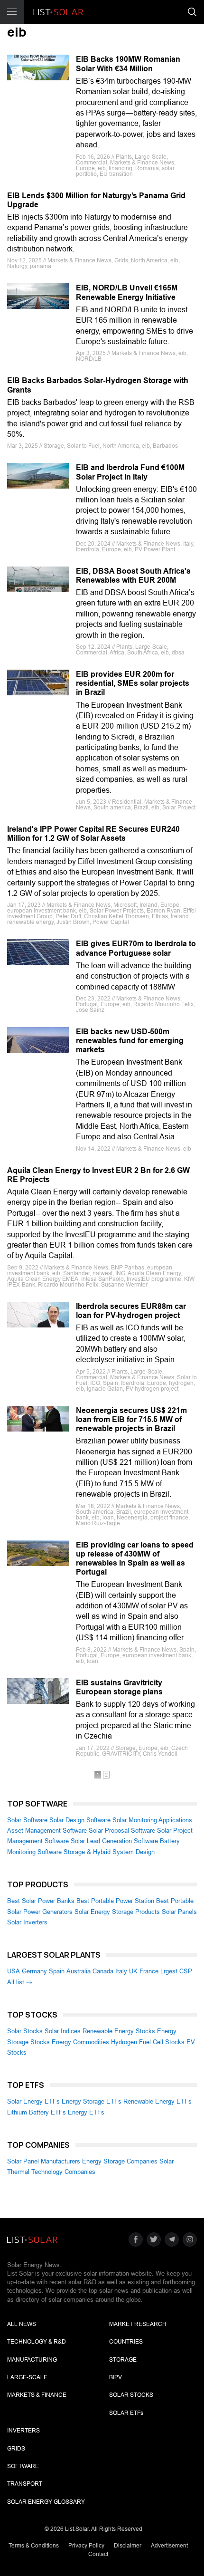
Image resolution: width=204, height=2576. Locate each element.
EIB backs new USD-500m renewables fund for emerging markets (130, 1041)
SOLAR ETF (126, 2413)
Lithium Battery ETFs (37, 2112)
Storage (123, 2360)
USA (14, 1971)
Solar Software (27, 1820)
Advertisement (169, 2546)
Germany (34, 1971)
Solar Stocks (25, 2031)
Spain (57, 1971)
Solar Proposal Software (122, 1831)
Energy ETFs (86, 2112)
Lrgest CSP (176, 1971)
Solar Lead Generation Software (114, 1841)
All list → (20, 1982)
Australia (79, 1971)
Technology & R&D (37, 2342)
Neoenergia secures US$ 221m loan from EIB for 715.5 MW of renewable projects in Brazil (131, 1419)
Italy (121, 1971)
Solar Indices (63, 2031)
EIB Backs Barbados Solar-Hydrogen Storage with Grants (98, 385)
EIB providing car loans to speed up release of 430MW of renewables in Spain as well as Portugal (135, 1559)
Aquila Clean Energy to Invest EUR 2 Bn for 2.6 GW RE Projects (98, 1175)
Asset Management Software (47, 1831)
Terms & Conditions (34, 2546)
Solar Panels (179, 1912)
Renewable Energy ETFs (158, 2101)
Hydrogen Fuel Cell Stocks (148, 2042)
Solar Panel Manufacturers (44, 2161)
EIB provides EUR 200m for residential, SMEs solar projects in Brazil (133, 683)
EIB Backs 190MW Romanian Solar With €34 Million (128, 64)
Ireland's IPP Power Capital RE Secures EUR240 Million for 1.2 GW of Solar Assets (93, 834)
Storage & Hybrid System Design (109, 1852)
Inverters (23, 2431)
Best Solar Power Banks (41, 1901)
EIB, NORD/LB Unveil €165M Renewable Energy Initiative (127, 292)
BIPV (116, 2377)
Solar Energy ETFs (33, 2101)
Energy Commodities (80, 2042)
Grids (16, 2449)
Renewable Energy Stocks (119, 2031)
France (149, 1971)
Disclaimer (128, 2546)
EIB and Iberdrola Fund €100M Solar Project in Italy (130, 472)
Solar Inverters (27, 1922)
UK (133, 1971)
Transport (25, 2484)
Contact (98, 2554)
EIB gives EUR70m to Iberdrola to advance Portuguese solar (136, 948)
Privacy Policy (86, 2546)
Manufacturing (32, 2360)
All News (22, 2324)
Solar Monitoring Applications (152, 1820)
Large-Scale (27, 2377)
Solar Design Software (80, 1820)
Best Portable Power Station (115, 1901)
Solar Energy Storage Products (117, 1912)
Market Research (138, 2324)
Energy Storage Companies (120, 2161)
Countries (126, 2342)
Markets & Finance (37, 2395)
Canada (103, 1971)
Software (23, 2466)
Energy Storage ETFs (92, 2101)
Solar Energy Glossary (46, 2502)
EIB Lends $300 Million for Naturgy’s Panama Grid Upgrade (96, 200)
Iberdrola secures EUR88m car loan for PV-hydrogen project (131, 1311)
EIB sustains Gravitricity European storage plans (119, 1687)
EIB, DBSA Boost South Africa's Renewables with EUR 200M (133, 576)
